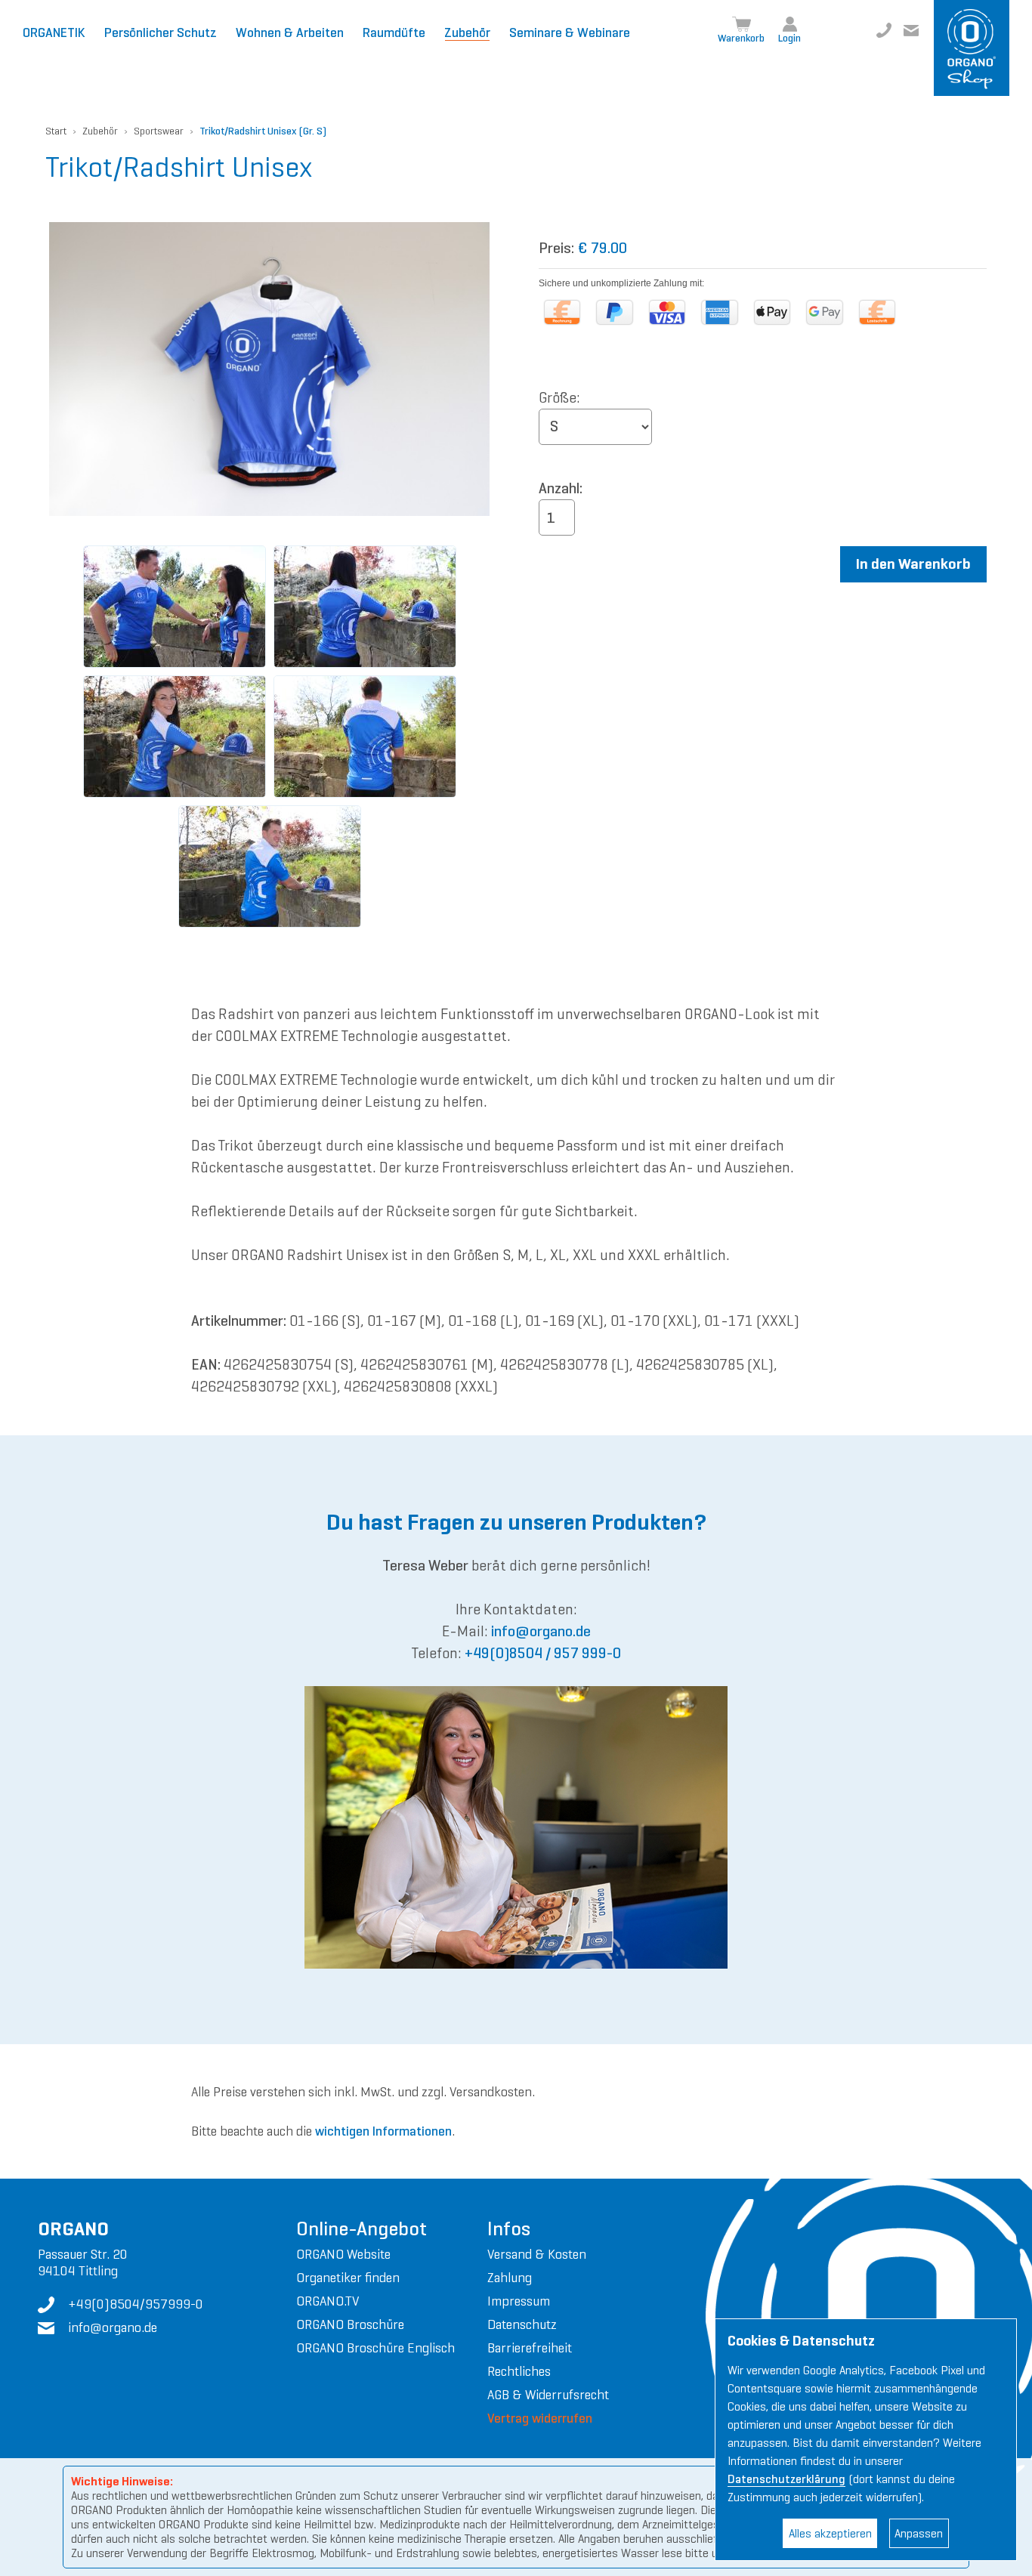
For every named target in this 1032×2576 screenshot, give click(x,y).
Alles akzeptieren (830, 2533)
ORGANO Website (343, 2254)
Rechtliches (519, 2371)
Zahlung (510, 2278)
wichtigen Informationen (383, 2131)
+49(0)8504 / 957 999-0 (543, 1653)
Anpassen (919, 2533)
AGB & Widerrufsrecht (548, 2395)
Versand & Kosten (537, 2254)
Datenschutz (522, 2324)
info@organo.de (911, 30)
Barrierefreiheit (530, 2348)
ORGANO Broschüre (350, 2324)
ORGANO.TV (328, 2301)
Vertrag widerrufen (540, 2418)
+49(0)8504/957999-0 (884, 30)
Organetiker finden (348, 2278)
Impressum (519, 2301)
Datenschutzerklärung (786, 2479)
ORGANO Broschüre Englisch (375, 2348)
